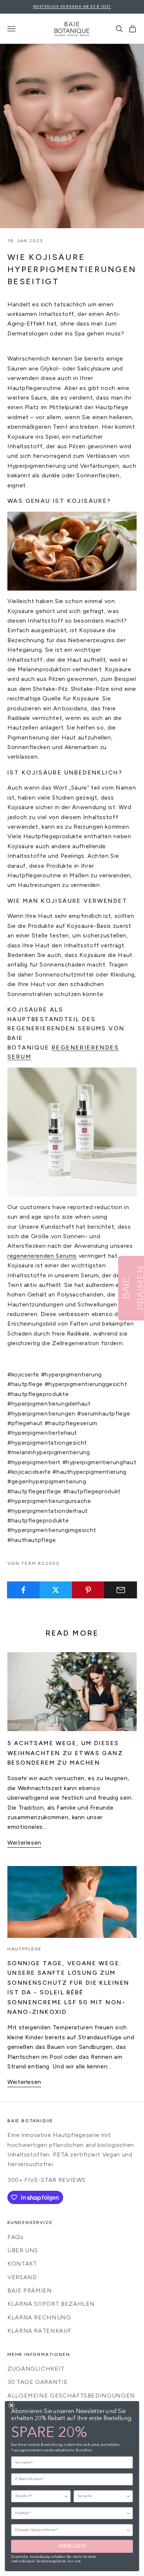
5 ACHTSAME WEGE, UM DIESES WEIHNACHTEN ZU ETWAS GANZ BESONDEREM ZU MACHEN (65, 1753)
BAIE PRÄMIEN (30, 2290)
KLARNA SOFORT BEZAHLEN (51, 2304)
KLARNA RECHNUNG (39, 2317)
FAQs (16, 2237)
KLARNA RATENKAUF (39, 2331)
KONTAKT (22, 2264)
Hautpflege (25, 1949)
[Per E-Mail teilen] (121, 1590)
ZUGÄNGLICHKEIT (36, 2369)
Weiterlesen (24, 1843)
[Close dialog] (11, 2405)
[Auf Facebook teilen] (23, 1590)
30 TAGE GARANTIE (37, 2382)
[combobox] (39, 2496)
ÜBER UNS (23, 2250)
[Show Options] (66, 2496)
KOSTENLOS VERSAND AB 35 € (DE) (72, 6)
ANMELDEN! (72, 2546)
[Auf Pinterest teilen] (88, 1590)
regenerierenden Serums (42, 1256)
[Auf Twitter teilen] (56, 1590)
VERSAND (22, 2277)
